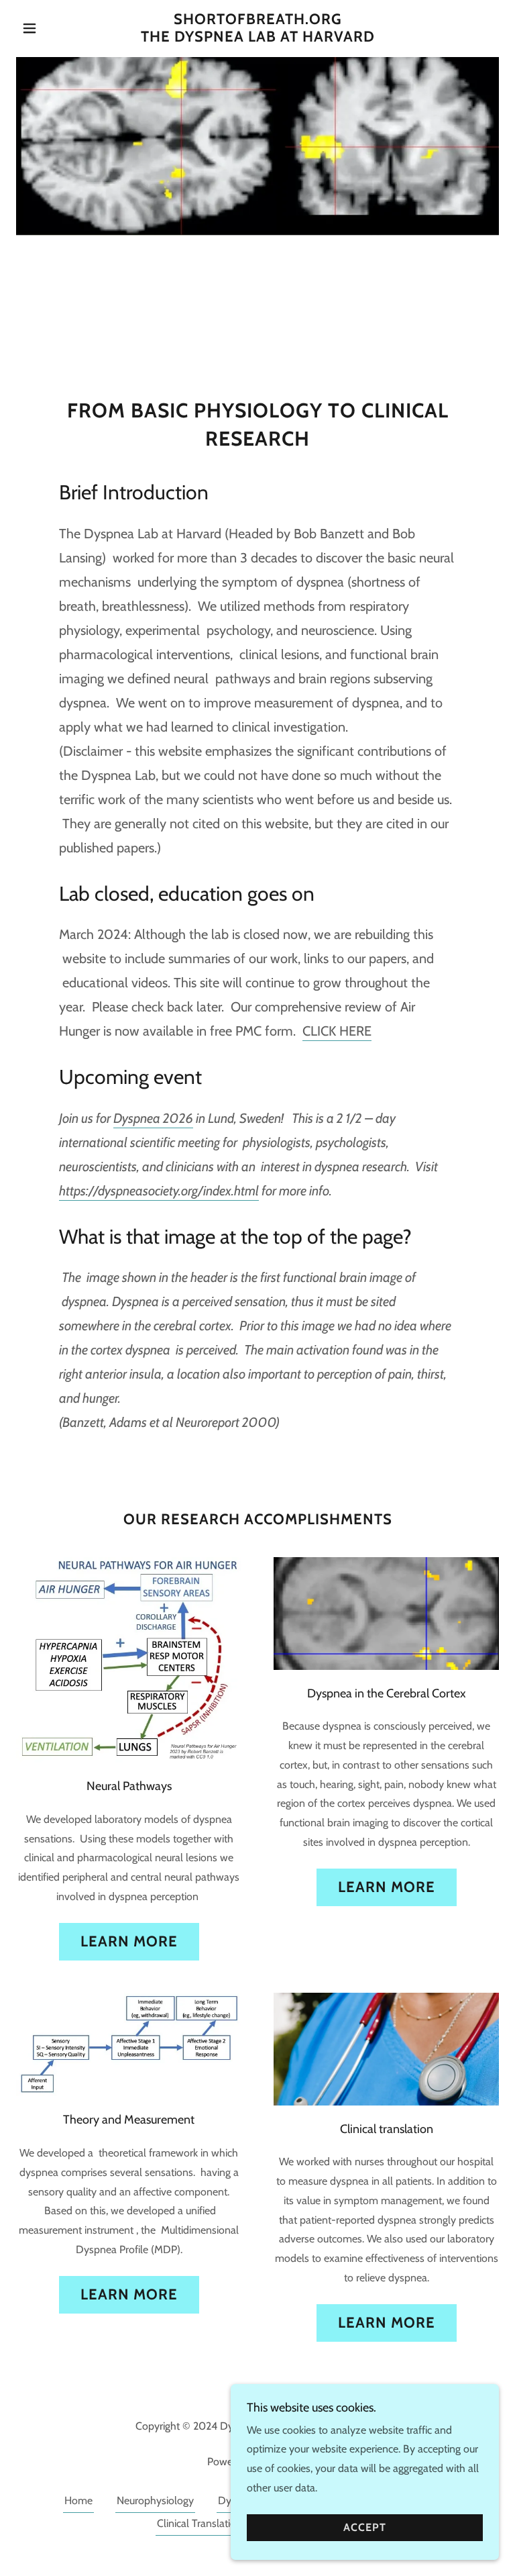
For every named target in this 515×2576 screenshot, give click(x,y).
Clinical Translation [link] (199, 2523)
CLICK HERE (337, 1031)
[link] (257, 38)
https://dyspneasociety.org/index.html (159, 1191)
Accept (365, 2528)
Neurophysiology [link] (155, 2500)
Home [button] (78, 2500)
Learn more (129, 1941)
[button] (52, 28)
